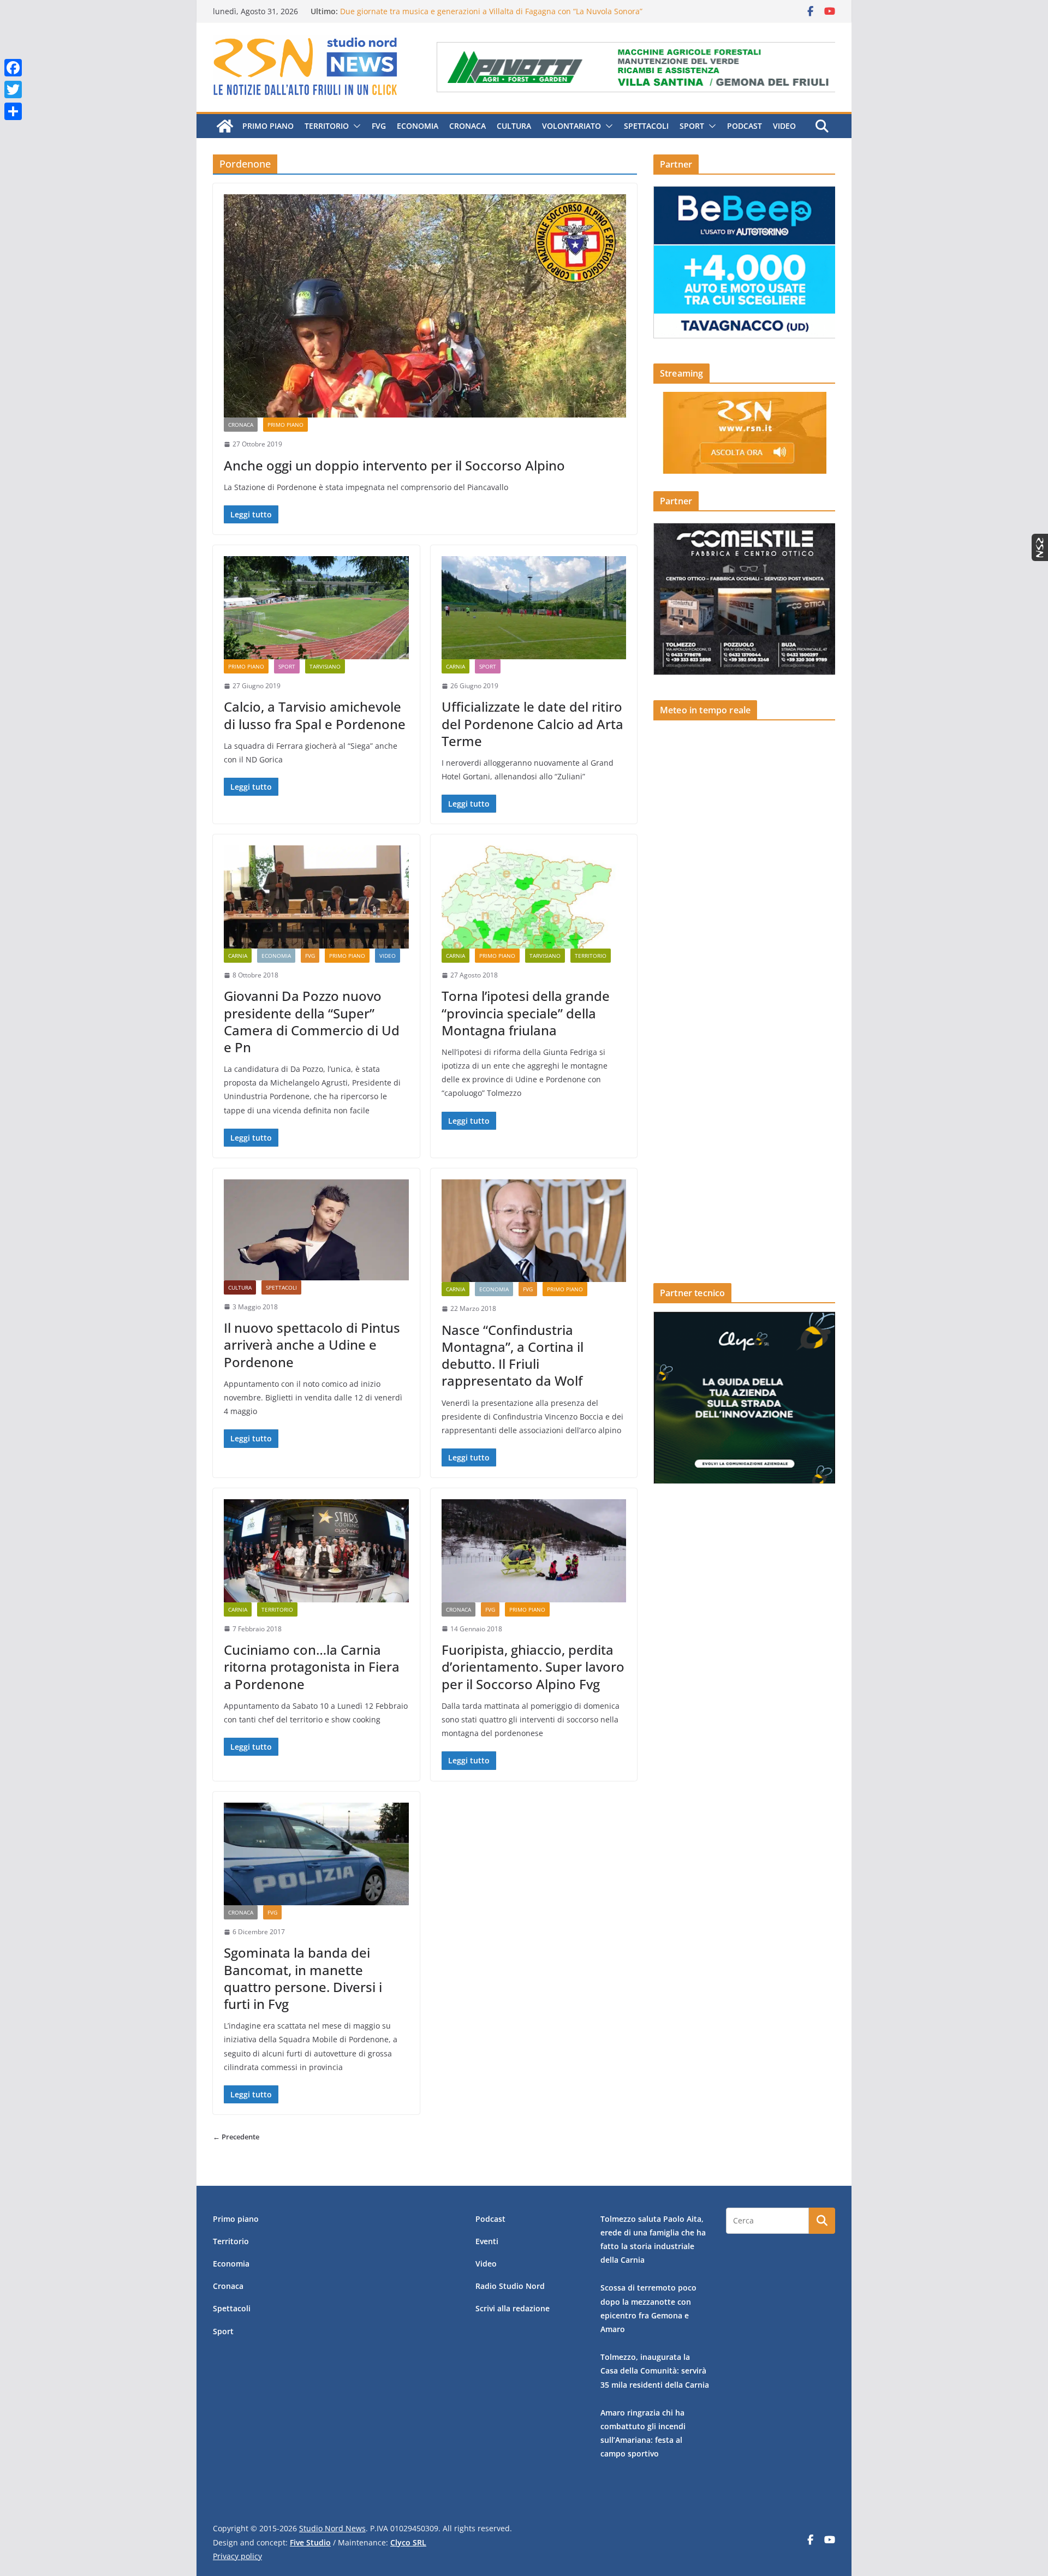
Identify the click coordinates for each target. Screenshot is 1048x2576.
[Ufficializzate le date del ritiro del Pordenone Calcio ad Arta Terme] (534, 607)
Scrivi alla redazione (513, 2308)
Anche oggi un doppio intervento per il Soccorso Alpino (394, 465)
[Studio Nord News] (225, 126)
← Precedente (236, 2137)
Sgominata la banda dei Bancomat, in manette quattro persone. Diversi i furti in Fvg (303, 1978)
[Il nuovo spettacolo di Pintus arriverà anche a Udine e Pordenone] (316, 1230)
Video (784, 126)
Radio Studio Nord (510, 2286)
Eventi (487, 2241)
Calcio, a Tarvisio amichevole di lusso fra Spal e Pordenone (315, 715)
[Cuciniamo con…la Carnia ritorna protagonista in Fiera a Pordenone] (316, 1551)
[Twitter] (13, 90)
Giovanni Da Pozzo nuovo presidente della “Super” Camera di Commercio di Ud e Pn (312, 1021)
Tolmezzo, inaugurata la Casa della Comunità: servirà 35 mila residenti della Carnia (655, 2371)
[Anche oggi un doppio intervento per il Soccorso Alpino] (425, 306)
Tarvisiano (325, 666)
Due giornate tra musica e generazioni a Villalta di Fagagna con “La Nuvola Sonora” (491, 11)
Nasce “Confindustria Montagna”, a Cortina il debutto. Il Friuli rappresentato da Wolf (513, 1355)
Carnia (455, 666)
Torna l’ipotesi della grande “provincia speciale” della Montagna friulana (526, 1013)
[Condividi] (13, 111)
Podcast (745, 126)
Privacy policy (237, 2556)
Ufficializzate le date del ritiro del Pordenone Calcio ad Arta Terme (532, 723)
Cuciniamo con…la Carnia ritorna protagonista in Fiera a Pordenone (312, 1666)
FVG (379, 126)
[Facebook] (13, 68)
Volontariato (571, 126)
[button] (355, 126)
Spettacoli (646, 126)
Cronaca (468, 126)
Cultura (514, 126)
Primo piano (268, 126)
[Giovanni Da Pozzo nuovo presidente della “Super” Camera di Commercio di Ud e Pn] (316, 897)
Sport (692, 126)
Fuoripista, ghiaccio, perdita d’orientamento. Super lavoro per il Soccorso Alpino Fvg (533, 1666)
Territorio (327, 126)
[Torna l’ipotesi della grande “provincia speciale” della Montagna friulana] (534, 897)
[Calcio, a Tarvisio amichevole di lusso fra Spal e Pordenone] (316, 607)
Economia (418, 126)
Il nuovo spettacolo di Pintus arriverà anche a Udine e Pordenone (312, 1344)
